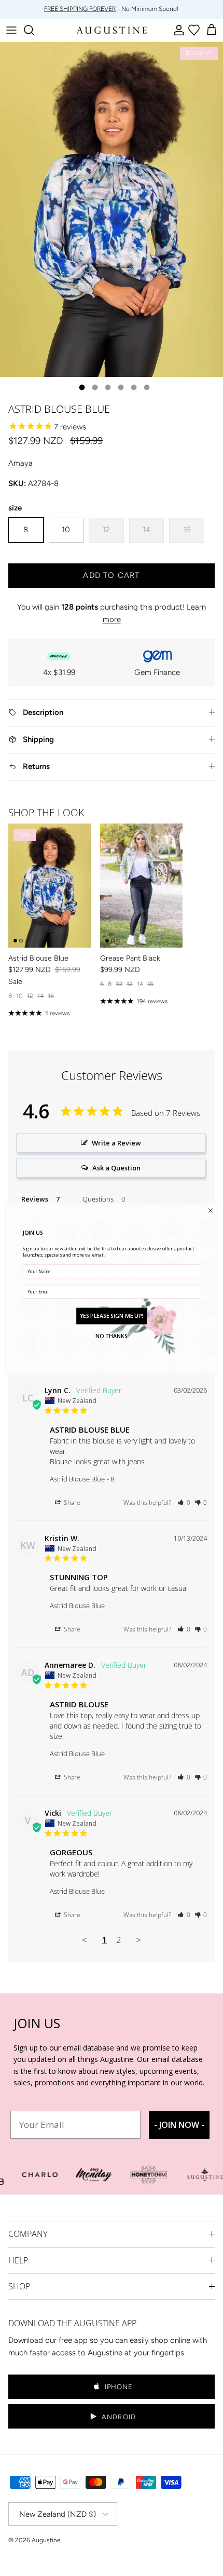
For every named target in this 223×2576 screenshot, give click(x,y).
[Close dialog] (211, 1210)
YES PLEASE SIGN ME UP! (112, 1315)
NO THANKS (112, 1336)
